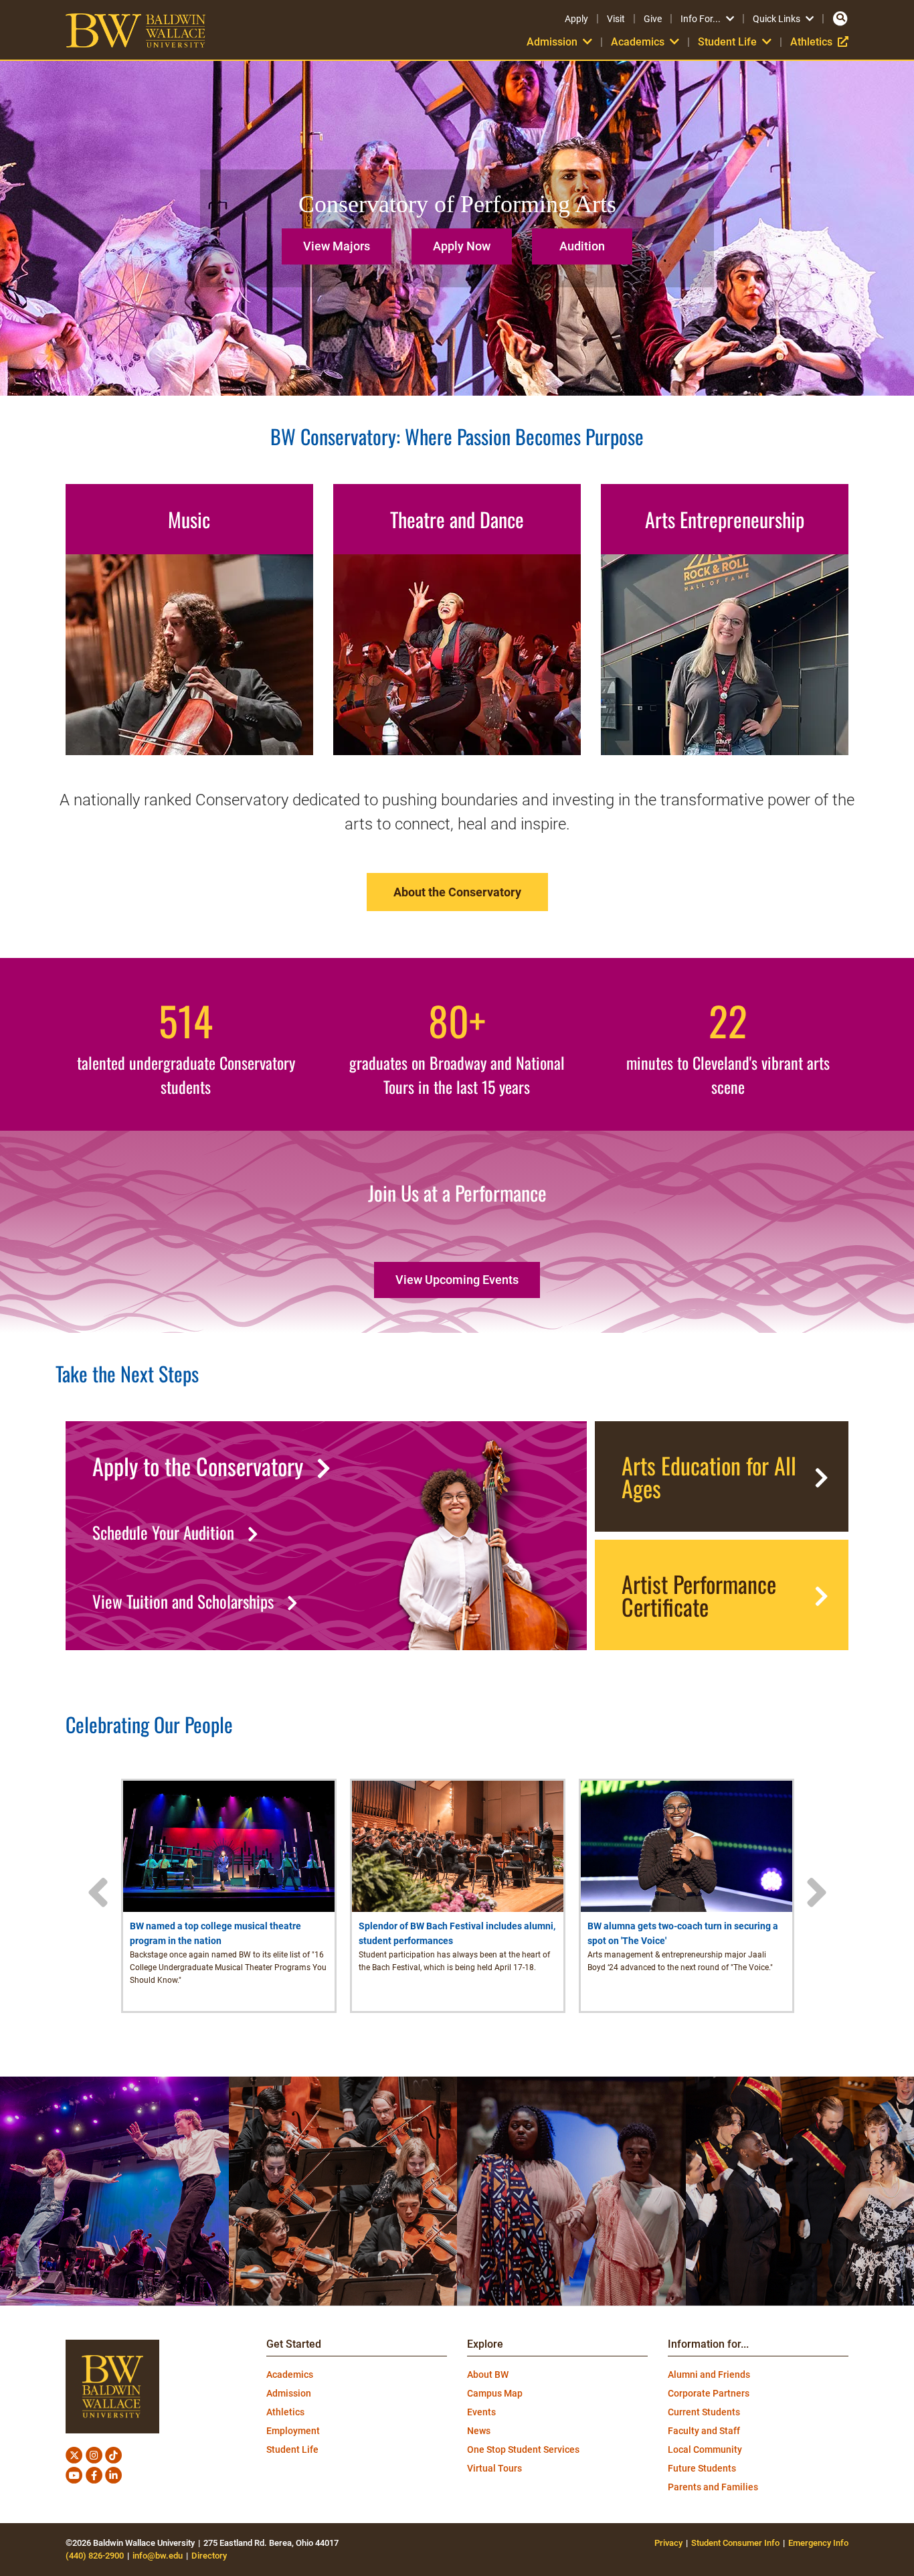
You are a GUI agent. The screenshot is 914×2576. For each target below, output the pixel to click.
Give (653, 19)
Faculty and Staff (704, 2431)
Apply (576, 19)
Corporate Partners (709, 2393)
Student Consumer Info (735, 2543)
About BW (488, 2374)
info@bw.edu (158, 2556)
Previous (98, 1893)
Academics (290, 2374)
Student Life (292, 2449)
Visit (616, 19)
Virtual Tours (494, 2468)
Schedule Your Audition (163, 1532)
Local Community (705, 2449)
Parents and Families (713, 2487)
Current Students (704, 2412)
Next (816, 1893)
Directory (209, 2556)
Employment (293, 2431)
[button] (340, 241)
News (479, 2431)
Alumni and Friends (709, 2374)
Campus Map (495, 2393)
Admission (289, 2393)
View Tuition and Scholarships (183, 1601)
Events (481, 2412)
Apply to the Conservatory (198, 1466)
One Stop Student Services (523, 2449)
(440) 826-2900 (95, 2556)
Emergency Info (818, 2543)
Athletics (819, 42)
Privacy (668, 2543)
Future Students (702, 2468)
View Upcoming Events (457, 1280)
